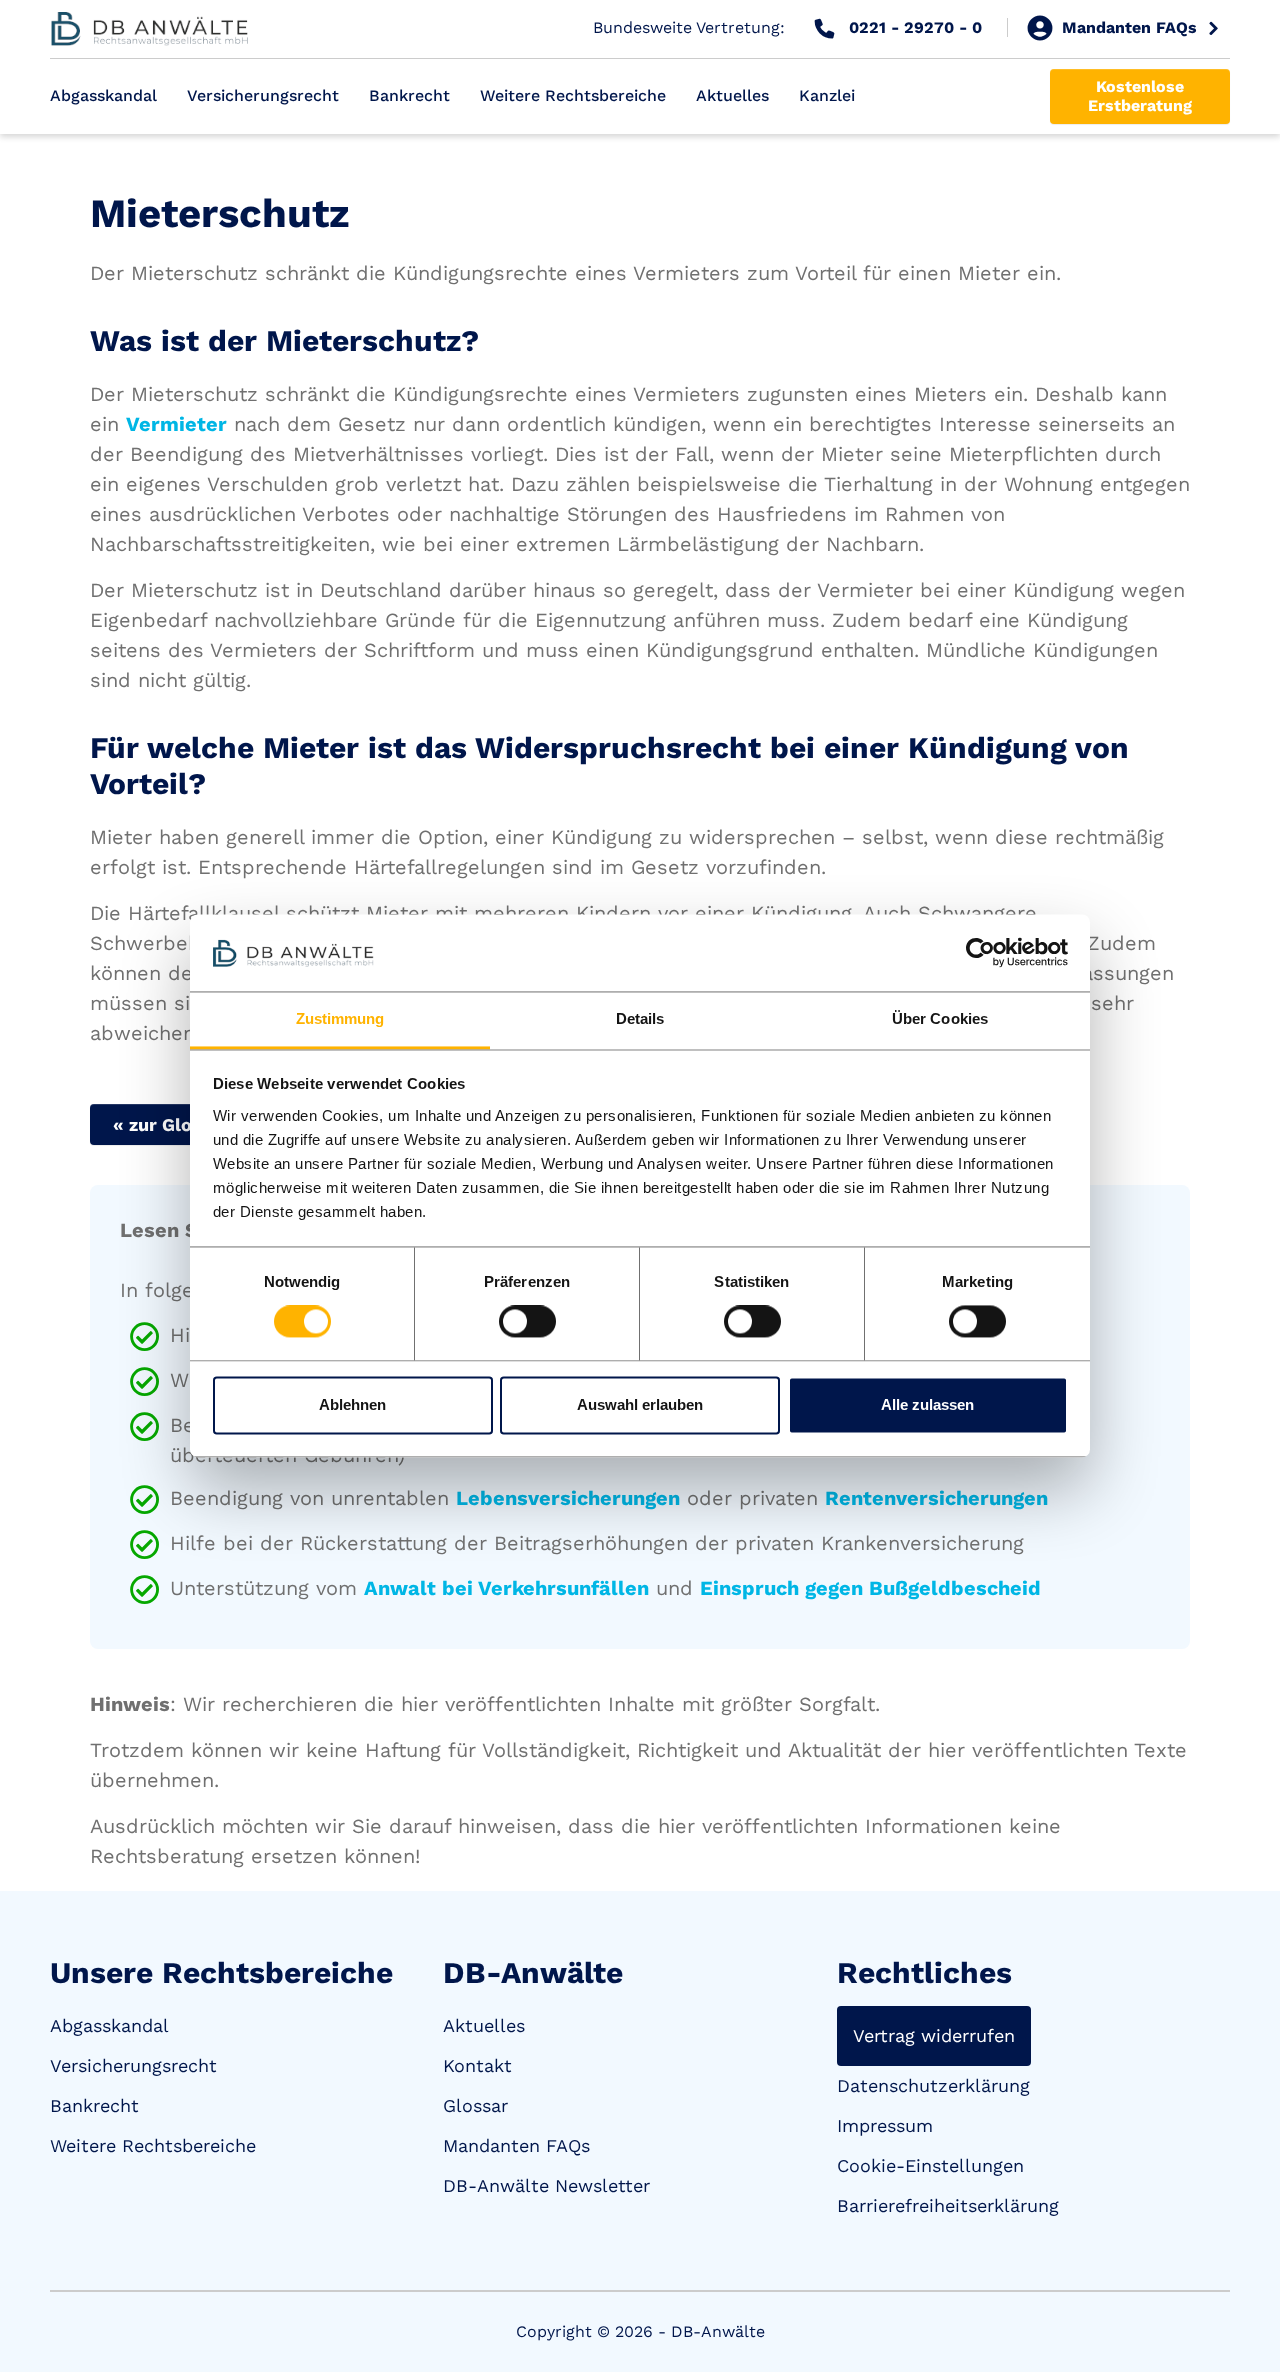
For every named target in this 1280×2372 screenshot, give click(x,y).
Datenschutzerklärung (933, 2085)
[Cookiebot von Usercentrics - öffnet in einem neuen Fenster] (980, 953)
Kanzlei (827, 95)
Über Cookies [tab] (940, 1018)
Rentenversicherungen (936, 1498)
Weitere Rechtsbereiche (573, 95)
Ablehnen (352, 1404)
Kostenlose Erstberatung (1140, 96)
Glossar (475, 2105)
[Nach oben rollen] (1236, 2328)
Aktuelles (732, 95)
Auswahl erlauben (640, 1404)
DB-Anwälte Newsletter (546, 2185)
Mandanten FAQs (516, 2145)
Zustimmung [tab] (340, 1018)
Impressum (885, 2125)
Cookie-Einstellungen (930, 2165)
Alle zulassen (927, 1404)
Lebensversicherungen (568, 1498)
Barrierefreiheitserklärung (948, 2205)
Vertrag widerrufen (934, 2035)
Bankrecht (409, 95)
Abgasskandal (103, 95)
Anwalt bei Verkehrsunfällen (506, 1588)
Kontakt (477, 2065)
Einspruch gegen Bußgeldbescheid (870, 1588)
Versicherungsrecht (263, 95)
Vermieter (176, 424)
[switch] (527, 1322)
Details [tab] (640, 1018)
